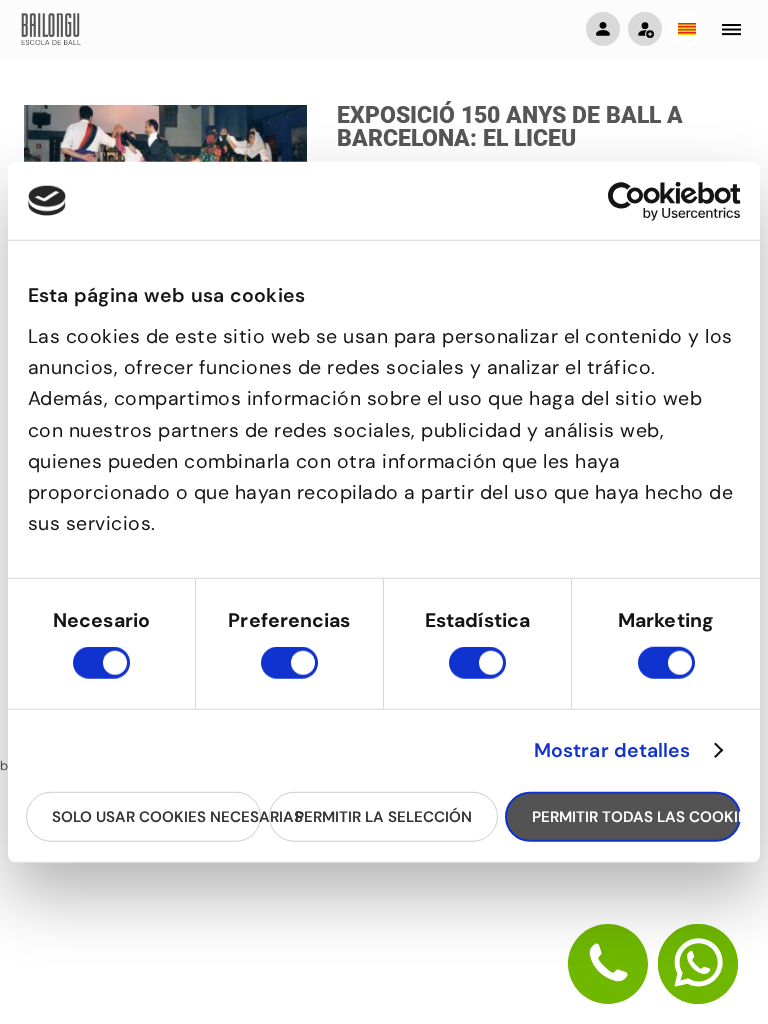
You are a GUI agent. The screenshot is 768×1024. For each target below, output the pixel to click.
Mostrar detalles (612, 751)
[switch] (289, 672)
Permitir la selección (383, 816)
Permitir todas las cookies (636, 816)
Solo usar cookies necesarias (156, 816)
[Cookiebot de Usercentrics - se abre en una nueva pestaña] (653, 200)
